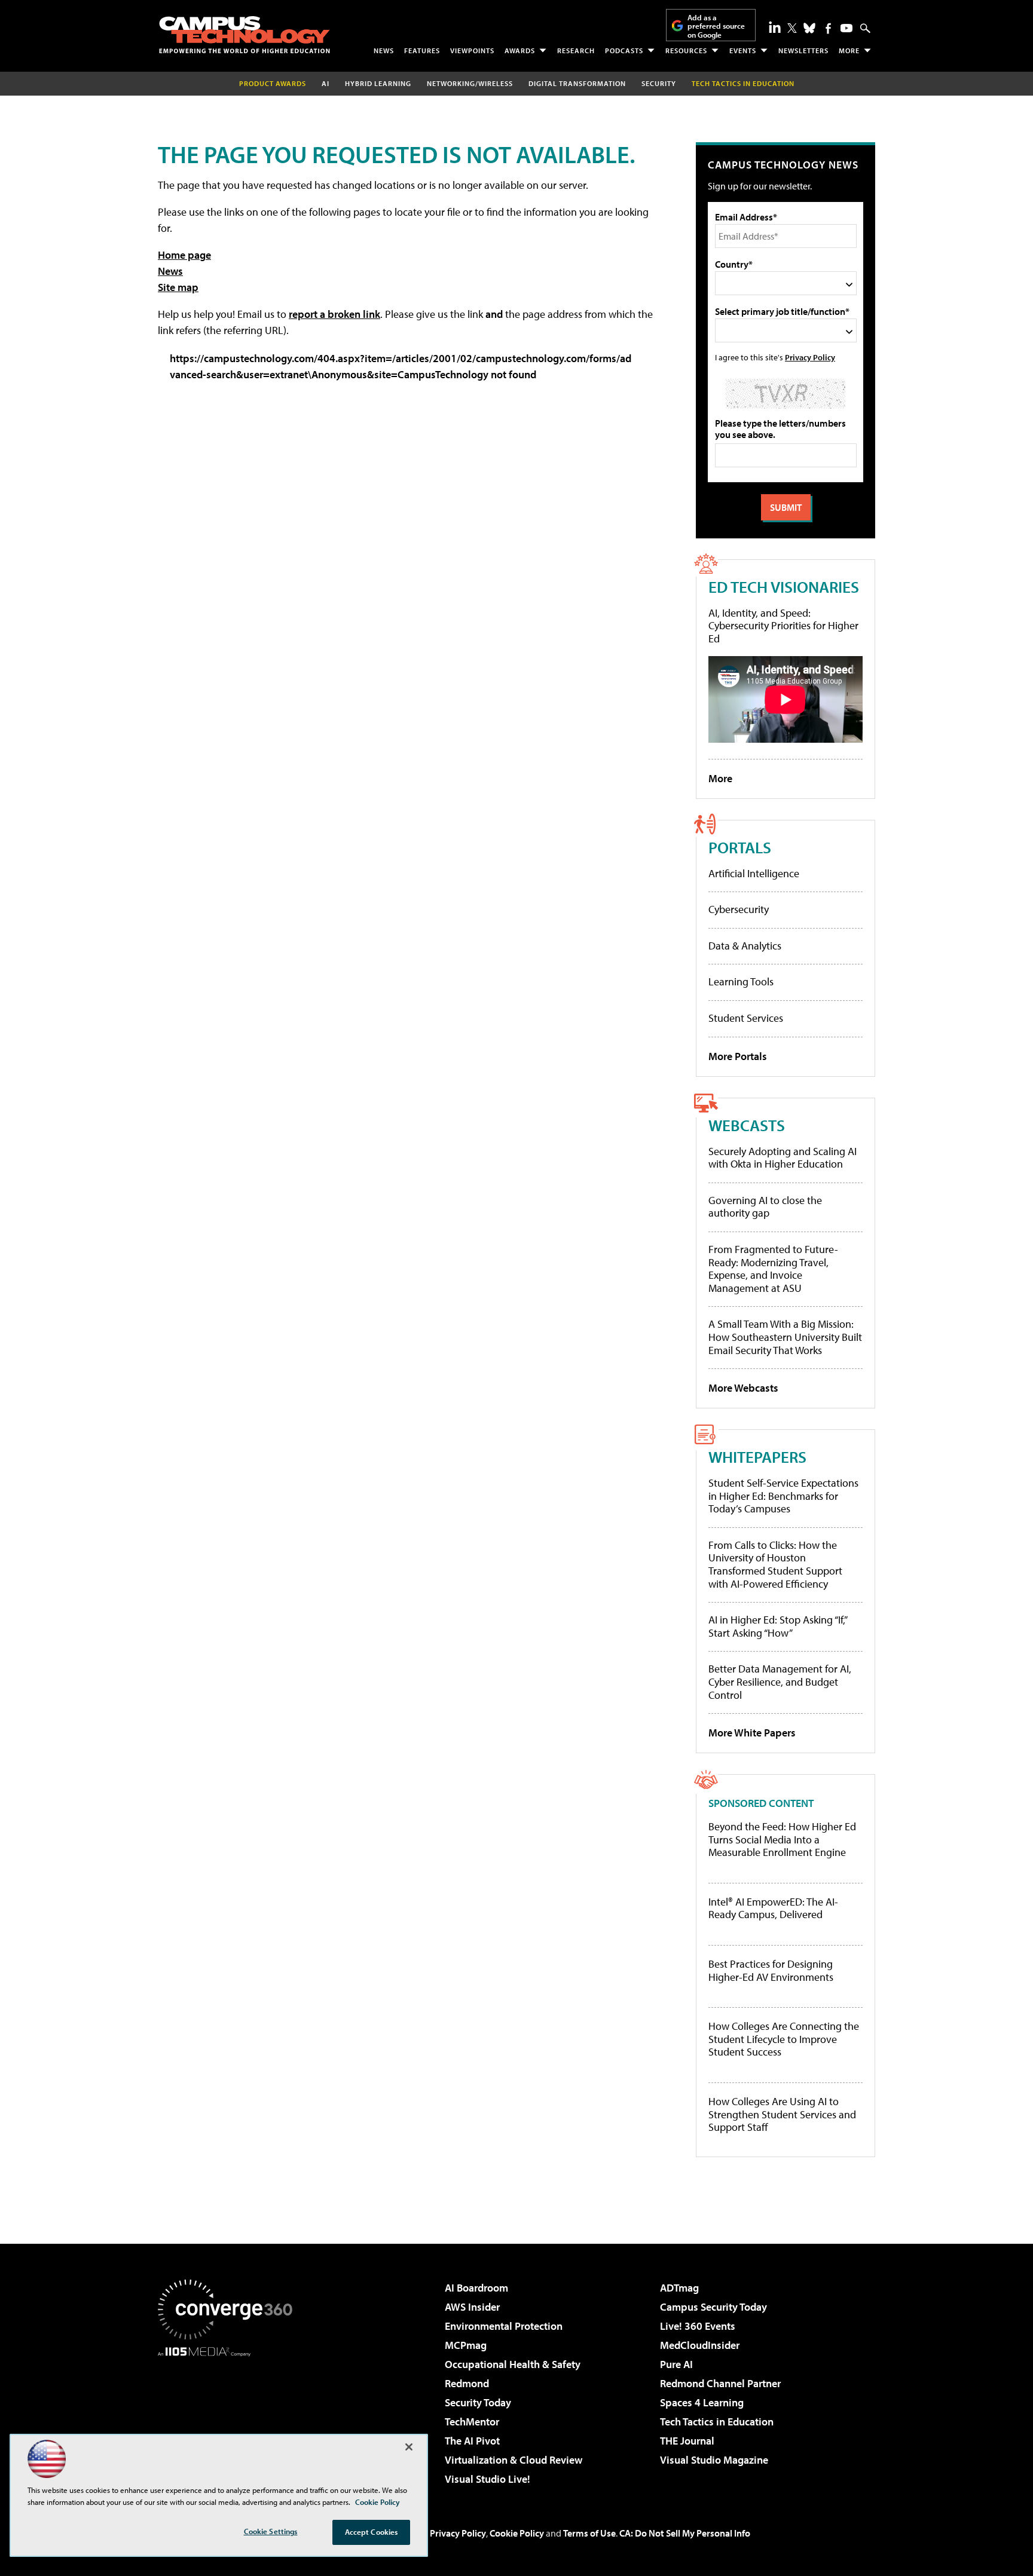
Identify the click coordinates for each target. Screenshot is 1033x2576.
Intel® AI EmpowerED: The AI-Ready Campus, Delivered (773, 1908)
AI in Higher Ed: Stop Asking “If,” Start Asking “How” (777, 1626)
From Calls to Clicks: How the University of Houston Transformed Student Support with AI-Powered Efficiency (775, 1564)
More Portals (738, 1056)
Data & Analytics (745, 946)
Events (743, 50)
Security (659, 83)
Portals (740, 847)
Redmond (467, 2383)
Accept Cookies (372, 2532)
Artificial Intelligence (754, 873)
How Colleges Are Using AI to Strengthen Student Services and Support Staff (782, 2114)
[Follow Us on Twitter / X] (792, 28)
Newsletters (803, 50)
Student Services (746, 1018)
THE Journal (687, 2441)
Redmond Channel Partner (720, 2383)
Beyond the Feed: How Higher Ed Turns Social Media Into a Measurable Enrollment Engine (782, 1840)
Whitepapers (757, 1457)
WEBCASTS (747, 1125)
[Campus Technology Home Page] (245, 35)
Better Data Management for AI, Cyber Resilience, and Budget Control (780, 1681)
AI (326, 83)
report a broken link (334, 314)
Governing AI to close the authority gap (765, 1207)
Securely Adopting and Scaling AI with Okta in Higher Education (783, 1158)
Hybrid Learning (378, 83)
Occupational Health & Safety (513, 2364)
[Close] (409, 2447)
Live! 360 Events (698, 2326)
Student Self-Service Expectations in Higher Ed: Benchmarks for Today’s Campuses (783, 1496)
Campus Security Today (713, 2307)
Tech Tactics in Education (717, 2422)
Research (576, 50)
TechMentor (472, 2422)
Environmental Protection (504, 2326)
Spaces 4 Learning (702, 2402)
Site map (178, 287)
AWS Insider (472, 2307)
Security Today (478, 2402)
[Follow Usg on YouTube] (846, 28)
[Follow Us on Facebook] (828, 28)
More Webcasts (743, 1388)
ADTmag (679, 2288)
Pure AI (676, 2364)
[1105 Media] (230, 2418)
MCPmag (466, 2345)
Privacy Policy (810, 357)
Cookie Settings (271, 2531)
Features (422, 50)
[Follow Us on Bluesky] (809, 28)
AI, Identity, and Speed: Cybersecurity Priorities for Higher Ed (783, 626)
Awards (520, 50)
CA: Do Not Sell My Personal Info (685, 2533)
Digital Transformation (577, 83)
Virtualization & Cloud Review (514, 2460)
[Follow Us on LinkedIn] (775, 27)
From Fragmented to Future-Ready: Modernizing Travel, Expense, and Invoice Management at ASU (773, 1269)
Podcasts (624, 50)
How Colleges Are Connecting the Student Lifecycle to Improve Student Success (784, 2039)
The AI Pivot (472, 2441)
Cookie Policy (517, 2533)
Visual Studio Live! (488, 2479)
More (849, 50)
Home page (184, 255)
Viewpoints (472, 50)
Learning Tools (741, 981)
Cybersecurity (739, 909)
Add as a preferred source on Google (716, 26)
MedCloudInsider (700, 2345)
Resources (686, 50)
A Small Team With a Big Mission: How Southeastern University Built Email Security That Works (785, 1337)
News (384, 50)
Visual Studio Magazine (714, 2460)
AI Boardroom (476, 2288)
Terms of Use (589, 2533)
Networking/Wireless (470, 83)
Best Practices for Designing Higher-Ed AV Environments (771, 1970)
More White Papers (752, 1733)
